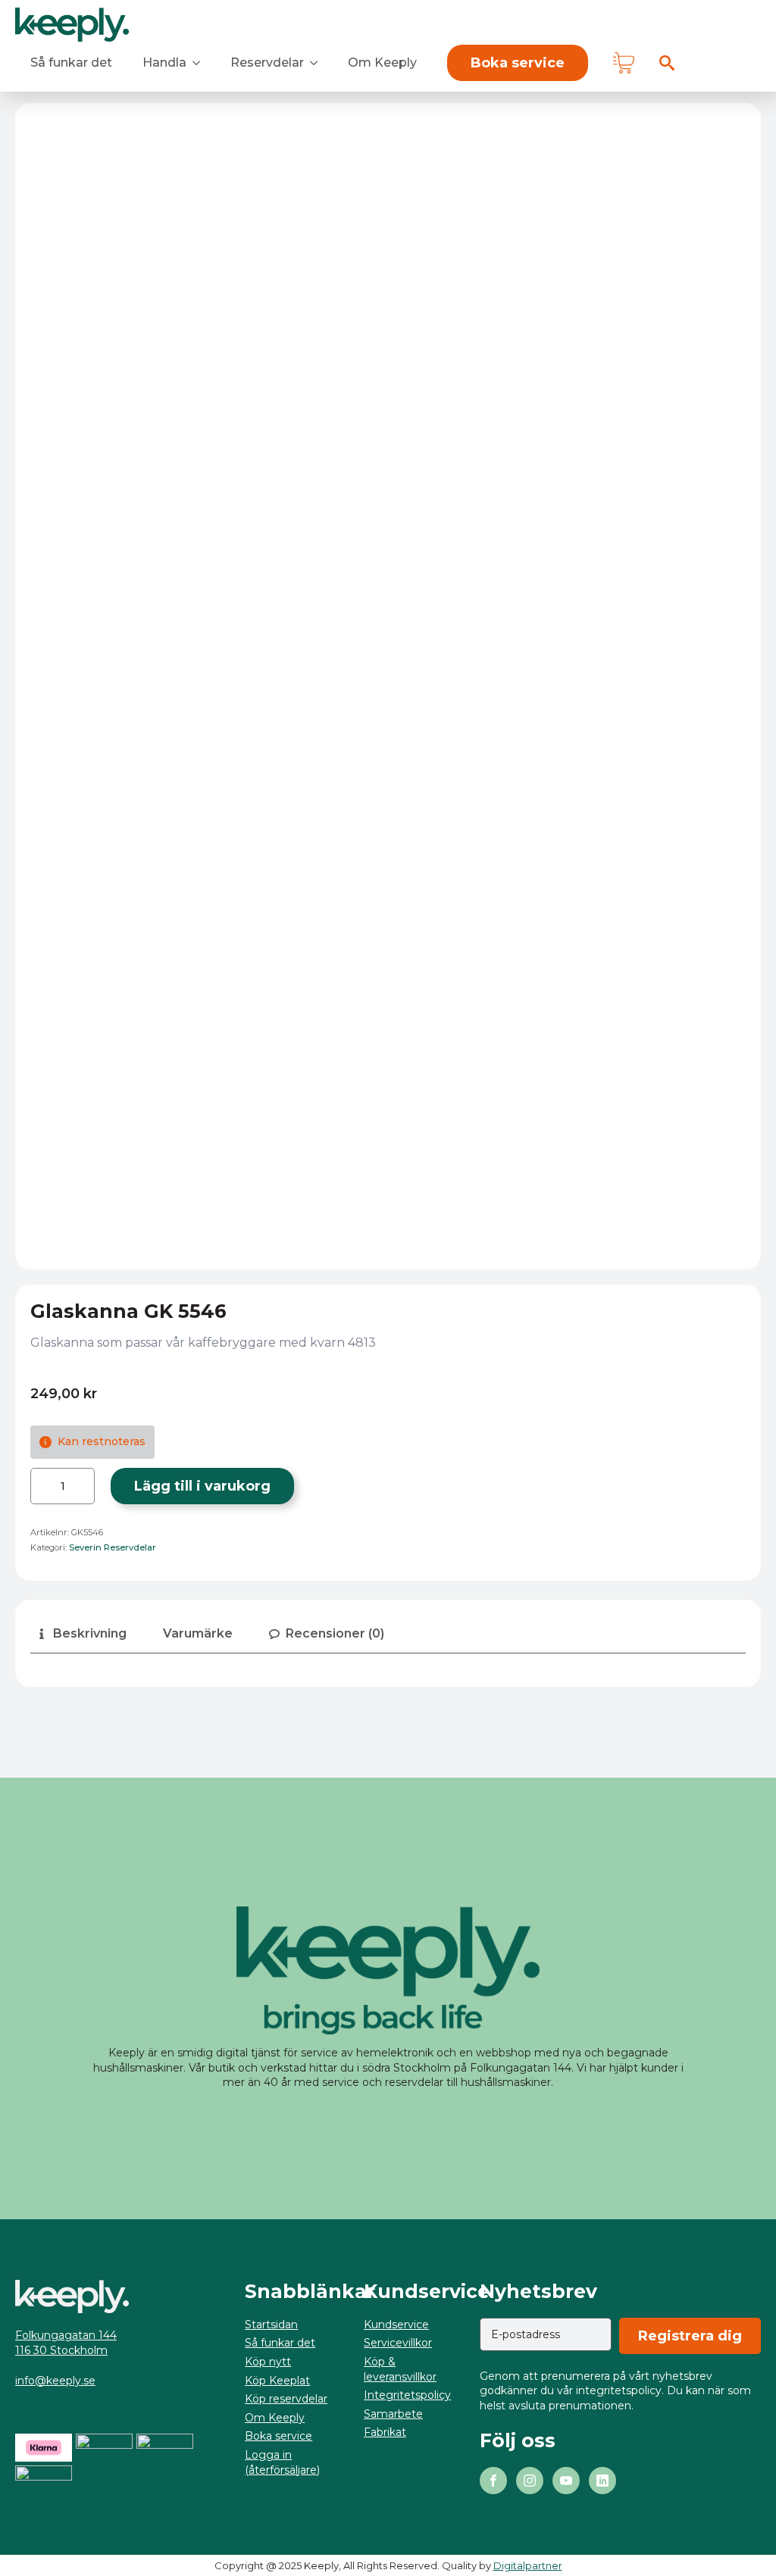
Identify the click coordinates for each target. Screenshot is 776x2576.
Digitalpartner (528, 2565)
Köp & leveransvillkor (400, 2369)
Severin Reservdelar (113, 1547)
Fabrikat (385, 2432)
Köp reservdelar (286, 2399)
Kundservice (396, 2325)
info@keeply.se (55, 2381)
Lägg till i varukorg (202, 1486)
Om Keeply (382, 62)
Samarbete (393, 2414)
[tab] (81, 1634)
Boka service (278, 2436)
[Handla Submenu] (201, 63)
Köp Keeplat (277, 2381)
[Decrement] (42, 1486)
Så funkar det (71, 62)
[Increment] (83, 1486)
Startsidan (271, 2325)
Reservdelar (267, 62)
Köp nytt (268, 2362)
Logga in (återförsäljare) (282, 2462)
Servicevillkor (398, 2343)
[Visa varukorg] (624, 63)
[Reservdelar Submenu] (318, 63)
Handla (164, 62)
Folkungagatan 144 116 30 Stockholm (66, 2343)
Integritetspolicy (407, 2395)
